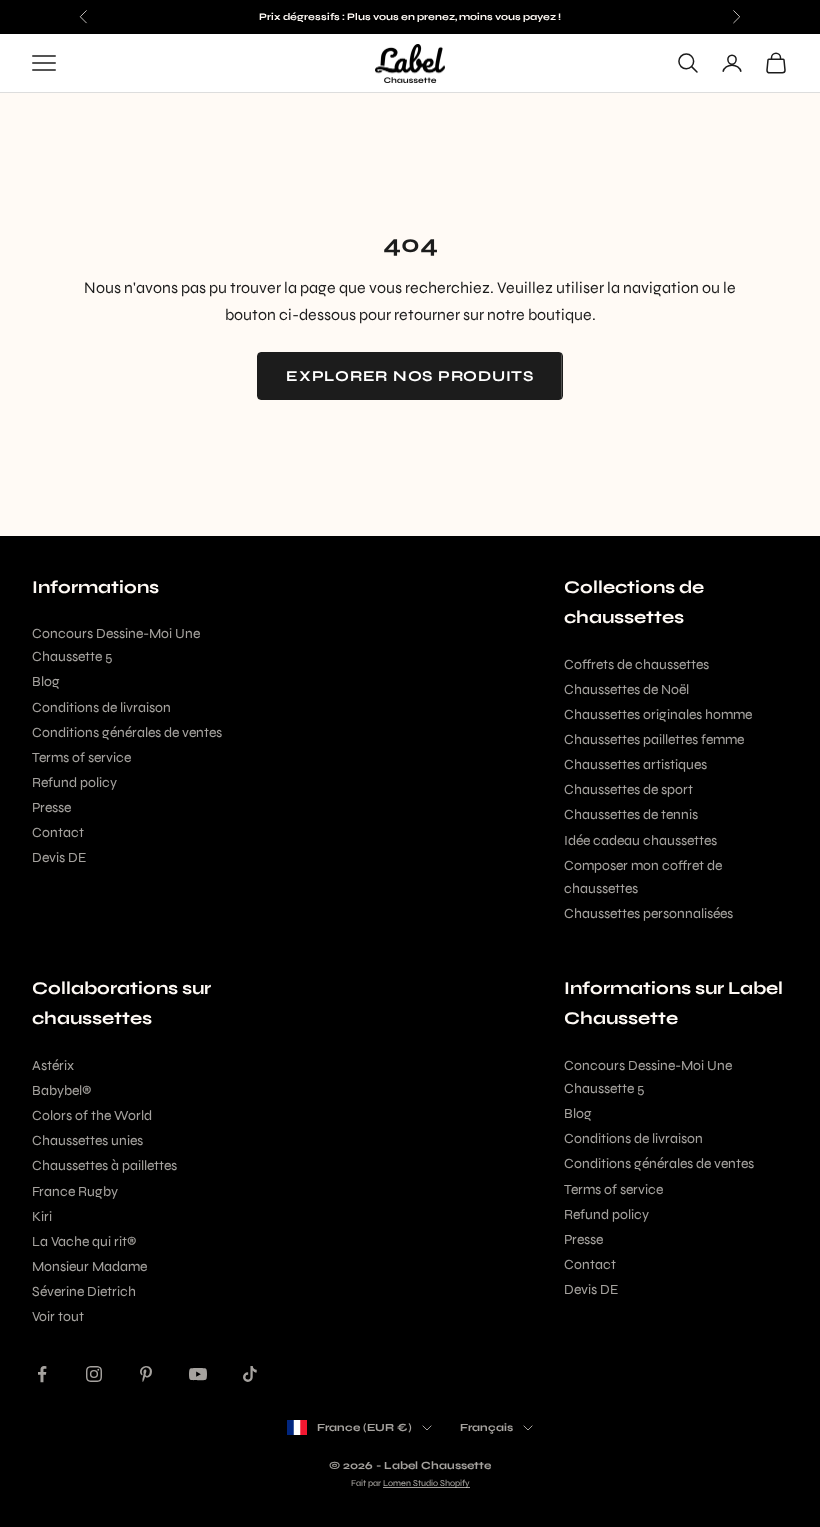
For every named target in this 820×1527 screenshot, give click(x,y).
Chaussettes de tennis (631, 814)
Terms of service (81, 757)
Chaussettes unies (87, 1140)
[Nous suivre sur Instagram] (94, 1374)
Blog (46, 681)
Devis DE (59, 857)
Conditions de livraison (101, 707)
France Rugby (75, 1191)
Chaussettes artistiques (635, 764)
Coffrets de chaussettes (636, 664)
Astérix (53, 1065)
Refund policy (74, 782)
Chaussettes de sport (628, 789)
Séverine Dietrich (84, 1291)
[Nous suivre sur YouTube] (198, 1374)
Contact (58, 832)
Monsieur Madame (89, 1266)
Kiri (42, 1216)
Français (486, 1427)
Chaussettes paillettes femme (654, 739)
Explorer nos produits (410, 376)
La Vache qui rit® (84, 1241)
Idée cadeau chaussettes (640, 840)
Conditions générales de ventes (127, 732)
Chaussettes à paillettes (104, 1165)
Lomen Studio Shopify (426, 1483)
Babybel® (61, 1090)
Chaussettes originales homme (658, 714)
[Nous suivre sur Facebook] (42, 1374)
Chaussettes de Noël (626, 689)
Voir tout (58, 1316)
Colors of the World (92, 1115)
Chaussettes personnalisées (648, 913)
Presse (51, 807)
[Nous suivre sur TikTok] (250, 1374)
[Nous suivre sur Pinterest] (146, 1374)
